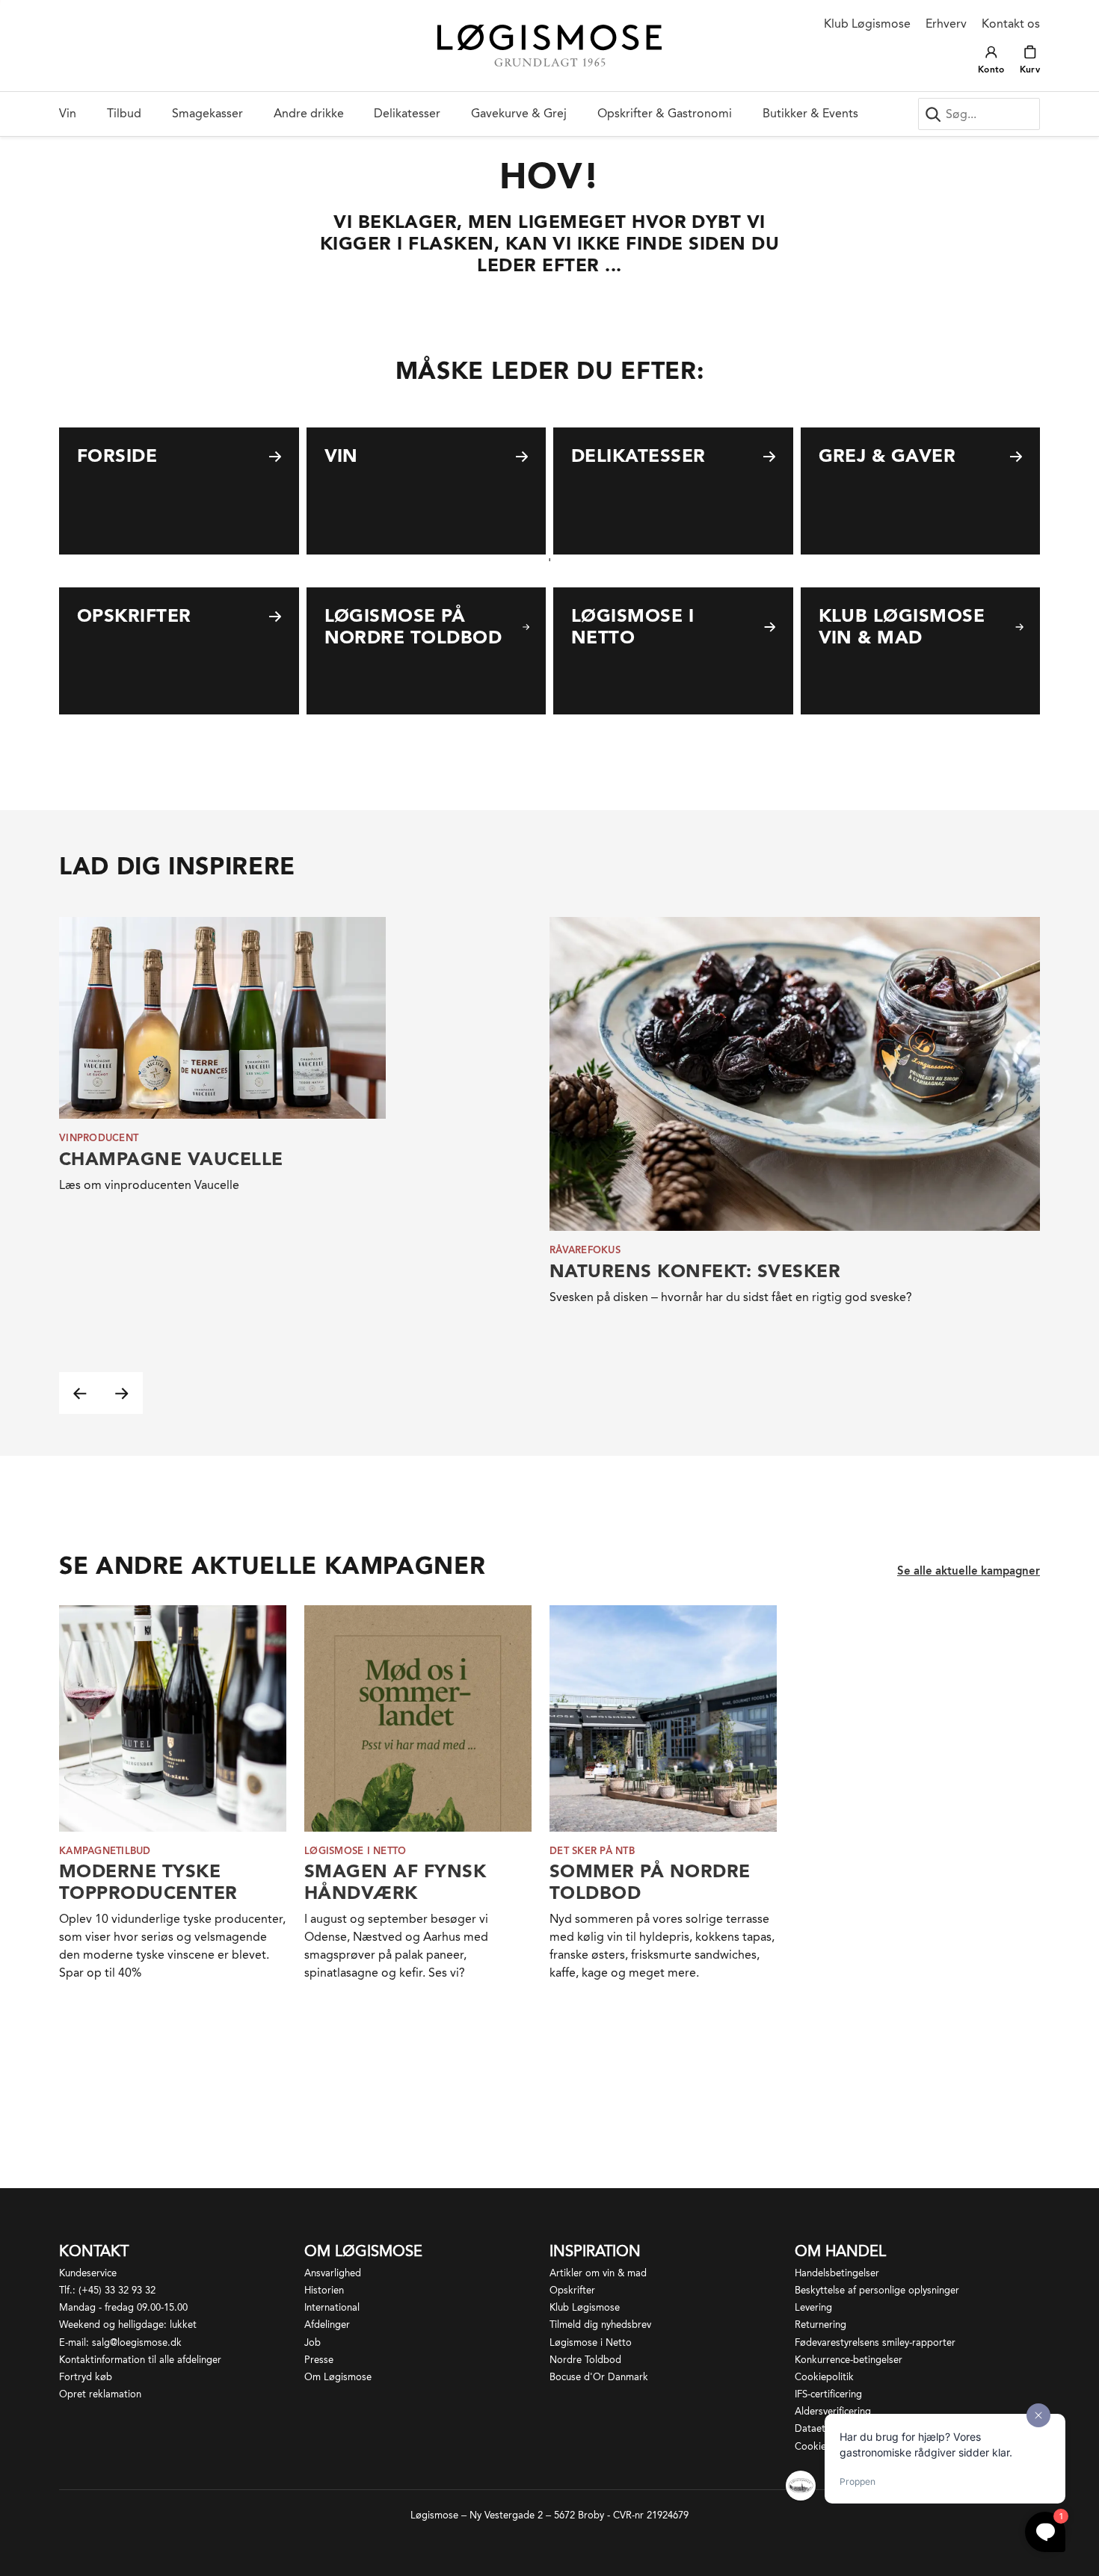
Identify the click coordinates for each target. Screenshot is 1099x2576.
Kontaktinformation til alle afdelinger (140, 2360)
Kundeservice (88, 2273)
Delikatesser (407, 113)
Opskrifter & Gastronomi (665, 113)
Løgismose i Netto (591, 2342)
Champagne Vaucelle (171, 1159)
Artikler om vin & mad (598, 2273)
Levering (813, 2307)
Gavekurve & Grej (519, 113)
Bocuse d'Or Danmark (599, 2377)
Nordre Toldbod (585, 2360)
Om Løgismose (338, 2377)
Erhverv (946, 24)
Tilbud (124, 113)
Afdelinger (327, 2325)
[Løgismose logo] (549, 46)
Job (313, 2342)
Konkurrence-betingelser (849, 2360)
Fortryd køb (86, 2377)
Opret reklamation (100, 2394)
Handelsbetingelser (837, 2273)
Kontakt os (1011, 24)
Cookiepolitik (824, 2377)
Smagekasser (207, 113)
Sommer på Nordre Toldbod (650, 1882)
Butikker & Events (810, 113)
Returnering (821, 2325)
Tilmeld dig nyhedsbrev (600, 2325)
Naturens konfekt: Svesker (695, 1271)
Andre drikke (309, 113)
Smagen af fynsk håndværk (395, 1882)
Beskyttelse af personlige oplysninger (877, 2290)
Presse (319, 2360)
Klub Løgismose (867, 24)
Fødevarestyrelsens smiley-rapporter (875, 2342)
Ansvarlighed (333, 2273)
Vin (68, 113)
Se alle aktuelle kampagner (969, 1571)
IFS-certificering (828, 2394)
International (332, 2307)
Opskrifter (572, 2290)
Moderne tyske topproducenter (148, 1882)
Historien (324, 2290)
